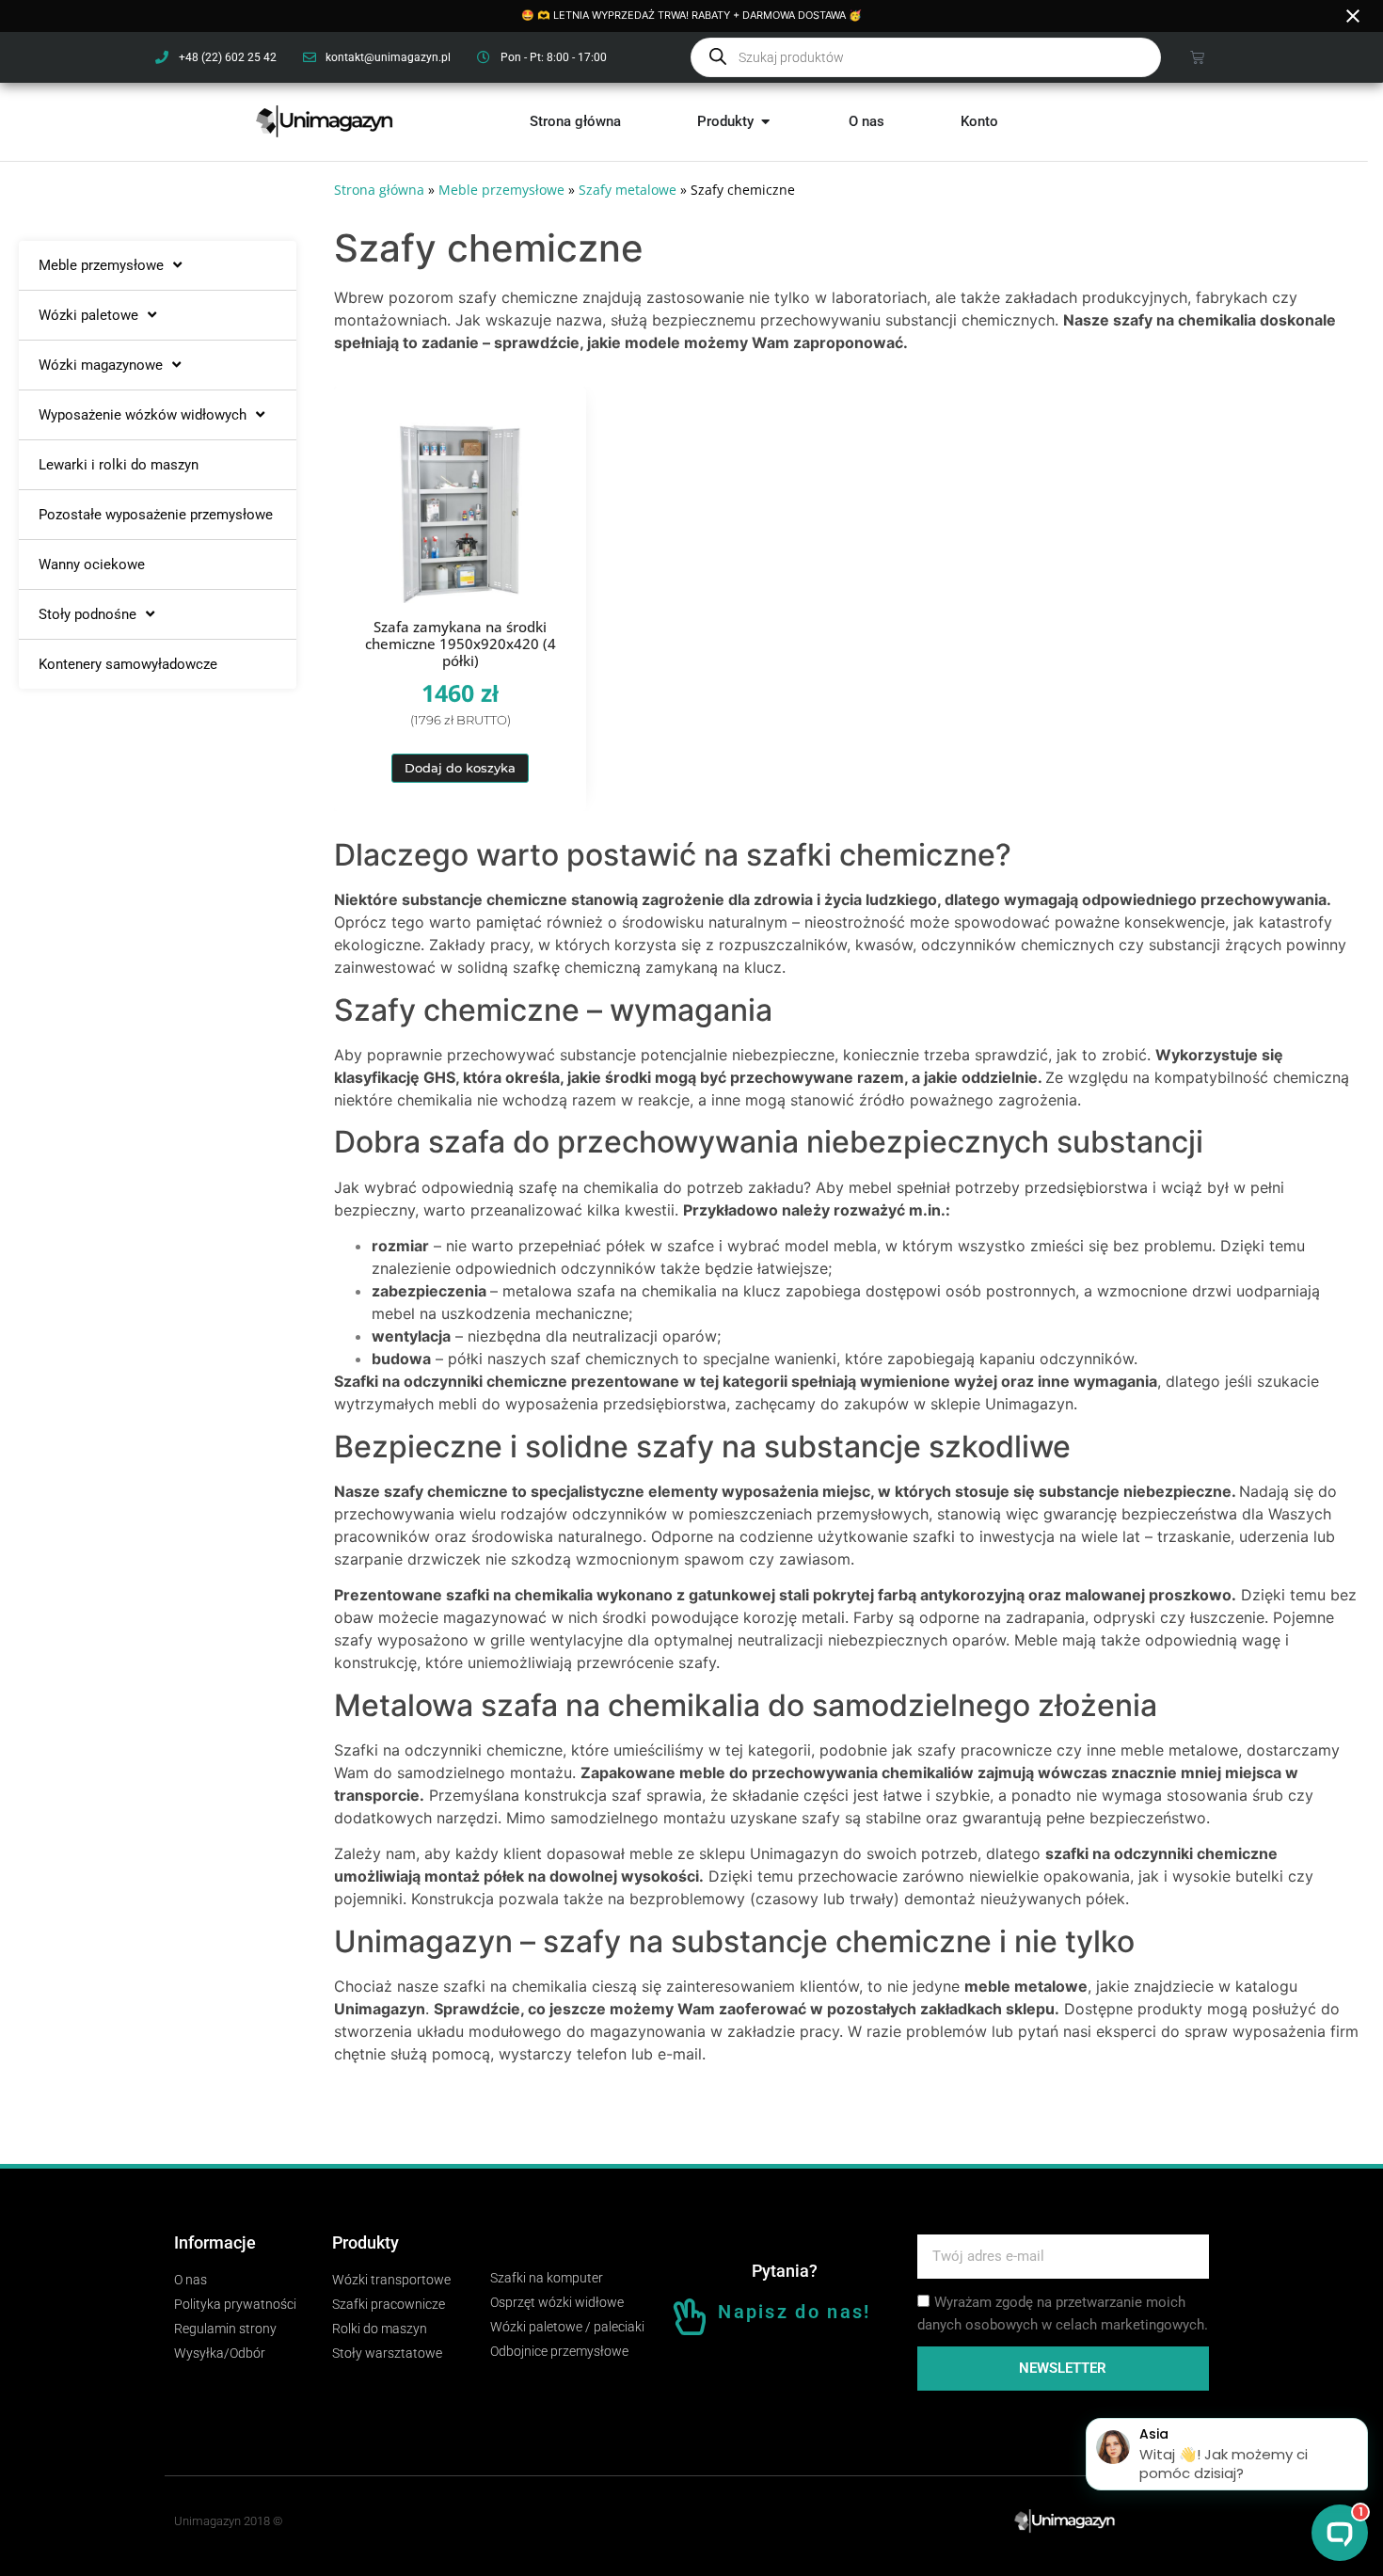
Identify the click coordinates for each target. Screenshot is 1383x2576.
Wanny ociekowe (92, 564)
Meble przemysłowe (101, 265)
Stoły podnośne (87, 614)
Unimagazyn (380, 2009)
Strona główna (379, 190)
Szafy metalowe (628, 190)
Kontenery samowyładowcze (128, 664)
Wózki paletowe (88, 315)
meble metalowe (1026, 1986)
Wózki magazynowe (101, 365)
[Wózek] (1197, 57)
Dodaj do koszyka (460, 768)
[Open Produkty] (765, 122)
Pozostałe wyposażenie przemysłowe (156, 515)
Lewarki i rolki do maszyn (119, 465)
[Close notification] (1353, 16)
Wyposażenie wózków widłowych (143, 415)
